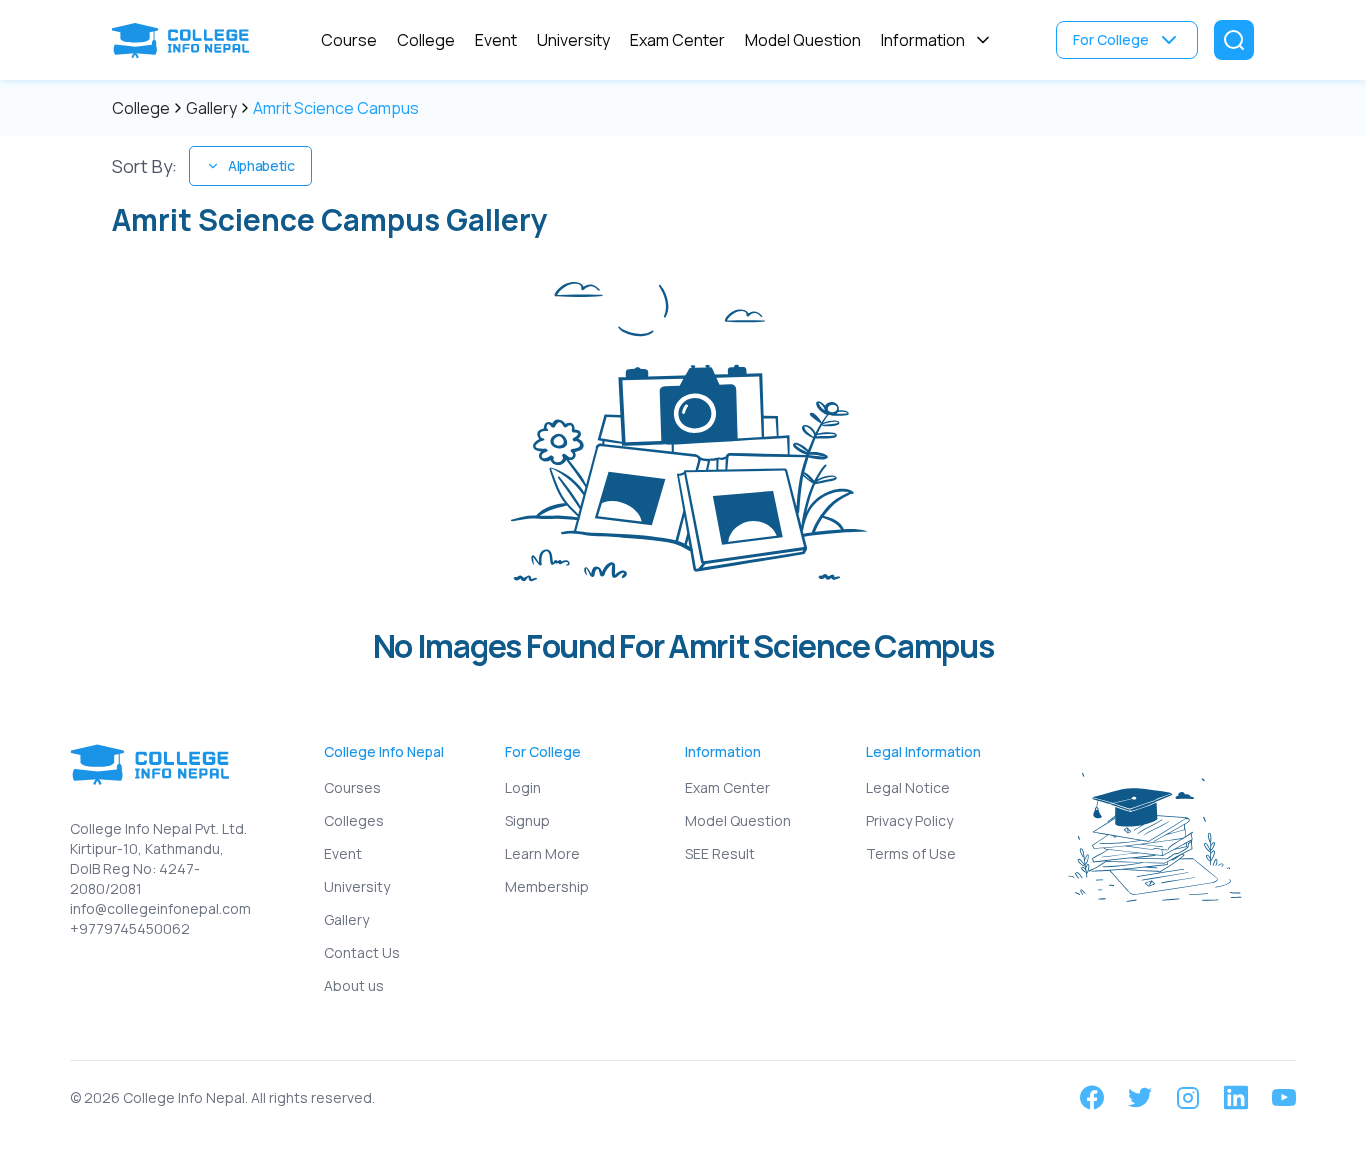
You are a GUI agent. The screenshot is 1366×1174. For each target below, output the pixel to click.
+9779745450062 (130, 928)
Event (496, 40)
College (426, 40)
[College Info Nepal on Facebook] (1092, 1097)
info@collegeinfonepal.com (160, 908)
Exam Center (677, 40)
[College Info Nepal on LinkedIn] (1236, 1097)
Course (349, 40)
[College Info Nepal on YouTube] (1284, 1097)
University (573, 40)
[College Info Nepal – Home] (185, 40)
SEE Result (720, 853)
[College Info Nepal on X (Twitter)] (1140, 1097)
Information (923, 40)
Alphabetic (261, 165)
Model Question (803, 40)
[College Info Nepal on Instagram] (1188, 1098)
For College (1111, 39)
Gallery (211, 108)
